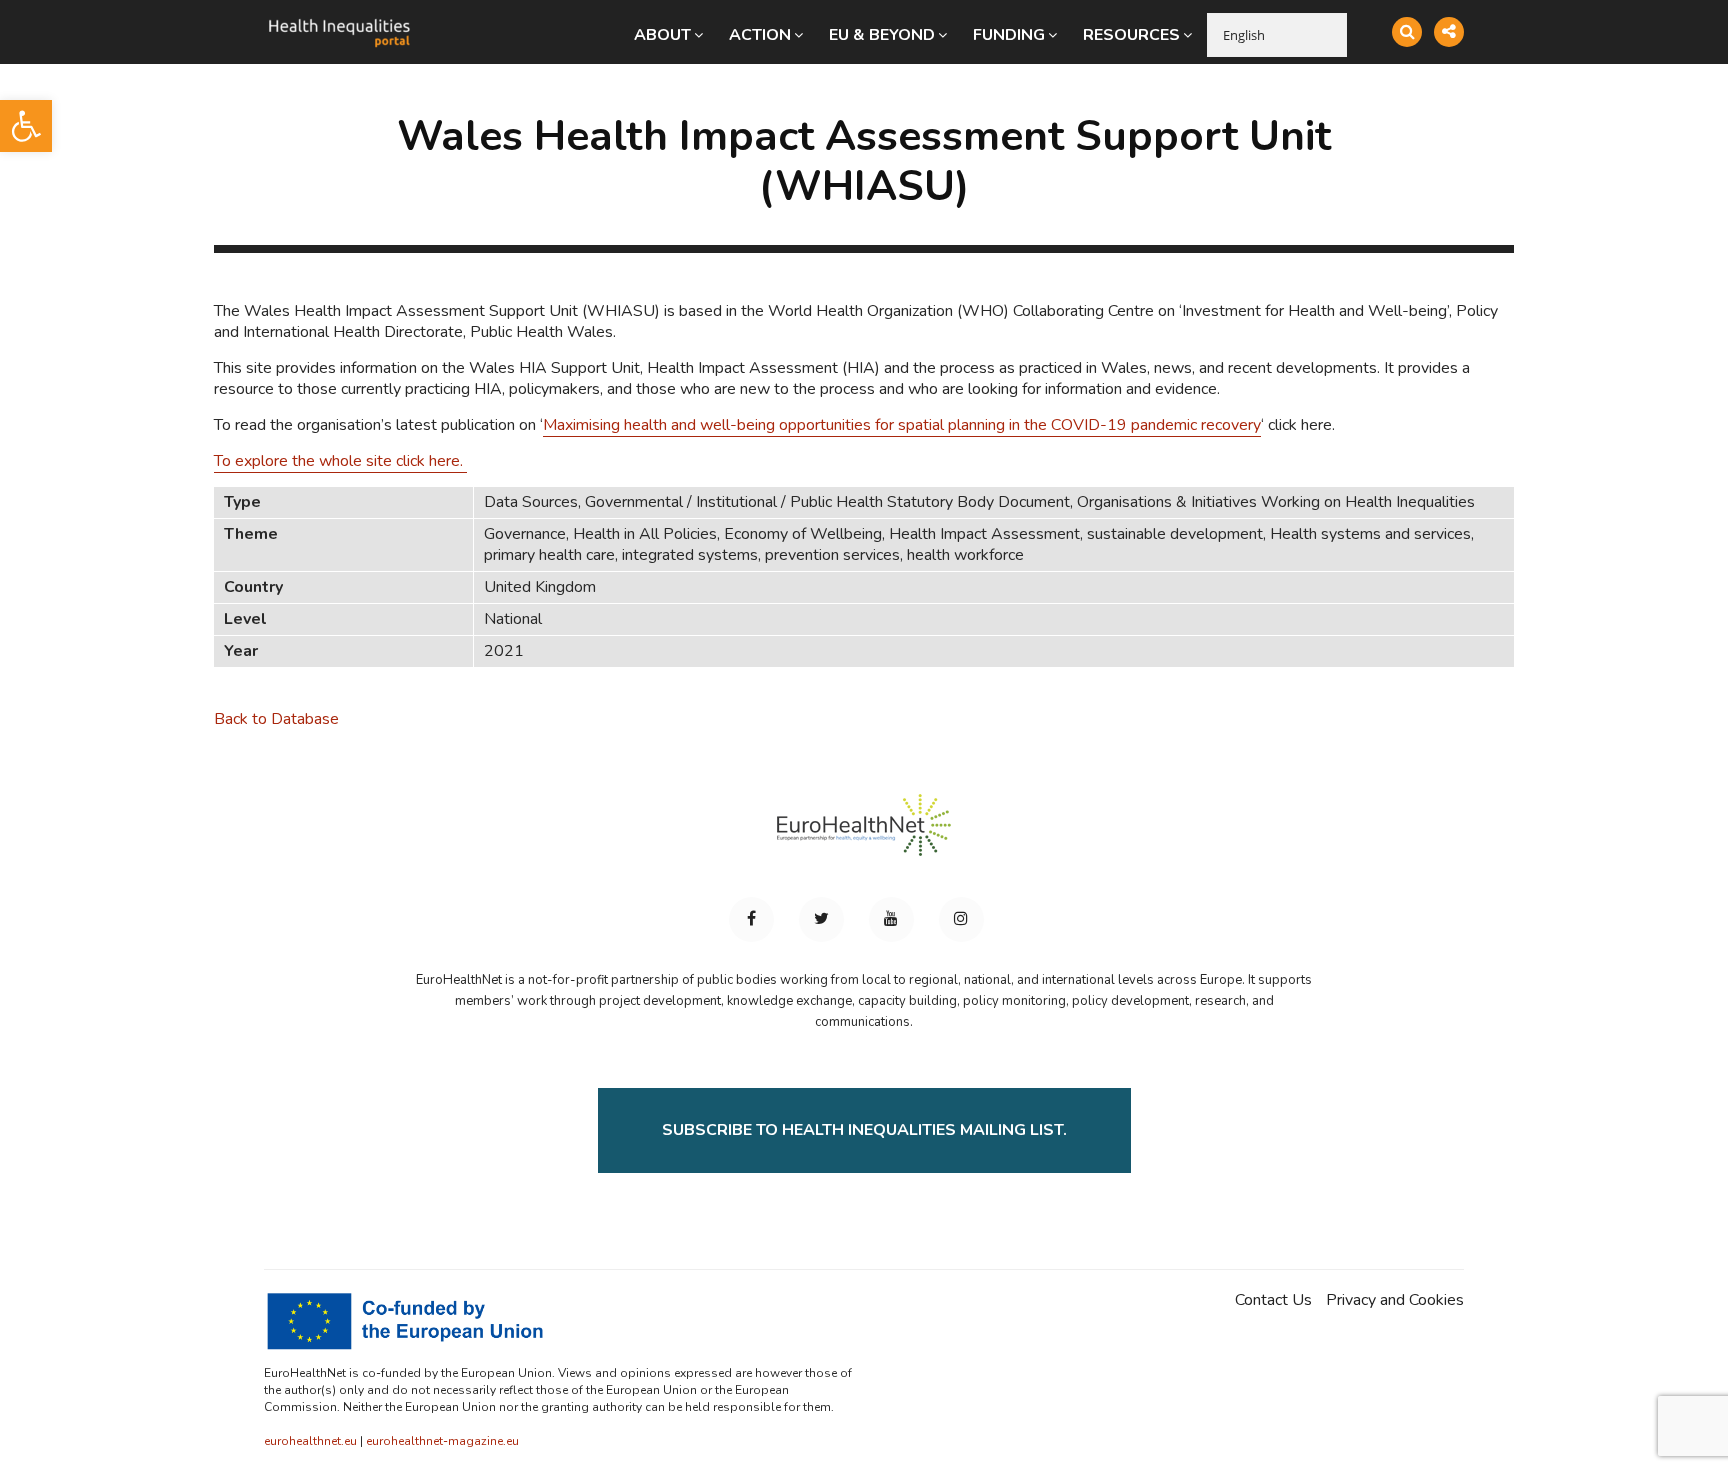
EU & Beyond (882, 35)
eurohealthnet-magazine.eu (442, 1441)
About (662, 35)
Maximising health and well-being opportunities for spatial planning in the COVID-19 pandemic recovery (902, 425)
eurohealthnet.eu (310, 1441)
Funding (1009, 35)
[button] (26, 126)
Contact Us (1273, 1300)
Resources (1131, 35)
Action (760, 35)
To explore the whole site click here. (340, 461)
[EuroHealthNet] (864, 834)
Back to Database (276, 719)
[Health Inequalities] (339, 18)
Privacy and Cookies (1395, 1300)
